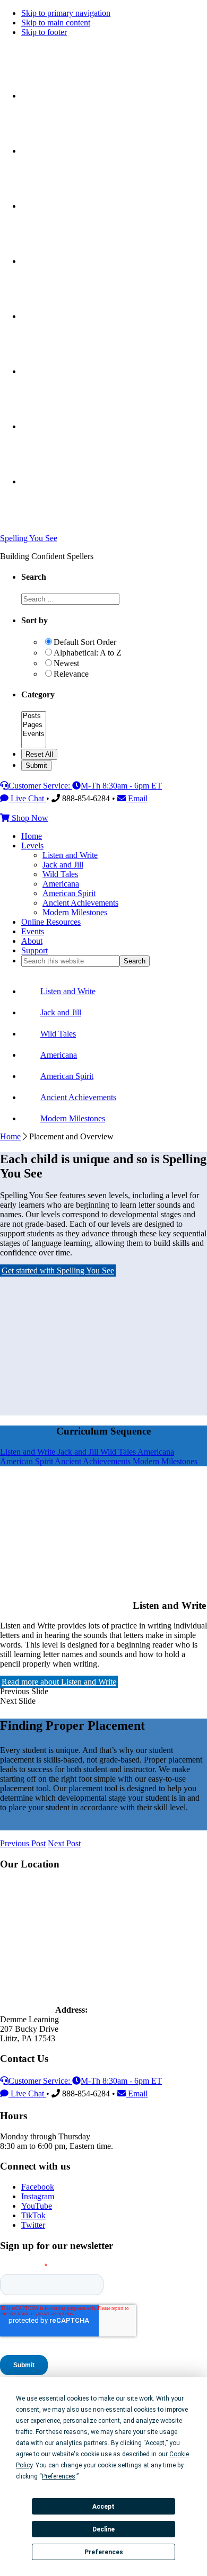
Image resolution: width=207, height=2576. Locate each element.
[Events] (34, 734)
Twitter (33, 2225)
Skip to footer (44, 32)
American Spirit (27, 1461)
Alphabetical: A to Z (88, 653)
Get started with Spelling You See (58, 1271)
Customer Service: (40, 786)
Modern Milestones (165, 1461)
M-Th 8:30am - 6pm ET (121, 786)
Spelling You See (29, 538)
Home (10, 1136)
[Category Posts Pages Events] (34, 744)
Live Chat (27, 798)
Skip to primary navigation (66, 13)
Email (137, 798)
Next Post (64, 1843)
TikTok (33, 2215)
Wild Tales (119, 1452)
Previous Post (23, 1843)
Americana (156, 1452)
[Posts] (34, 716)
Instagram (38, 2196)
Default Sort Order (85, 642)
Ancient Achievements (94, 1461)
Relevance (71, 674)
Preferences (104, 2552)
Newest (66, 663)
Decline (103, 2529)
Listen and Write (29, 1452)
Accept (103, 2507)
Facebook (38, 2187)
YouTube (37, 2206)
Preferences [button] (59, 2476)
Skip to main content (56, 23)
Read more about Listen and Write (59, 1682)
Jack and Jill (79, 1452)
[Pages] (34, 725)
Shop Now (29, 818)
